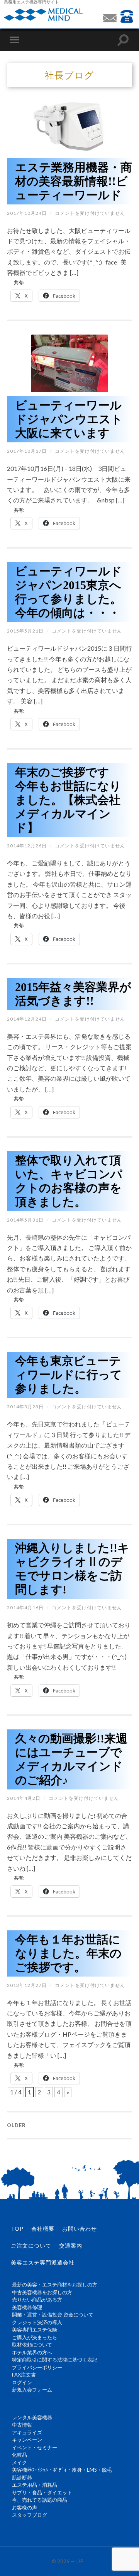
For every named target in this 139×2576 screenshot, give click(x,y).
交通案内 (71, 2245)
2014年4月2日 (24, 1798)
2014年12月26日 (27, 846)
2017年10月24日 (27, 213)
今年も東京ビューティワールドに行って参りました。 (69, 1375)
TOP (17, 2229)
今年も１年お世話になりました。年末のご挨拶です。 (68, 1953)
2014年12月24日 (27, 1019)
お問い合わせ (80, 2229)
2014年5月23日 (25, 1407)
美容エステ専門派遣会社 (43, 2262)
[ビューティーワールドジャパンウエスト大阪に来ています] (69, 363)
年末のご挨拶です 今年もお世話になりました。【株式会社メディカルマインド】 (68, 800)
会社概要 (43, 2229)
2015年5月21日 (25, 631)
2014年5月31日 (25, 1220)
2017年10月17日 (27, 451)
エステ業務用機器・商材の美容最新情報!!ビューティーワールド (74, 181)
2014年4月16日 (25, 1608)
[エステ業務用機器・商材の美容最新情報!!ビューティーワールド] (69, 126)
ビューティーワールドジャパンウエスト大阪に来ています (69, 419)
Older (16, 2125)
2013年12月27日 (27, 1985)
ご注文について (31, 2245)
